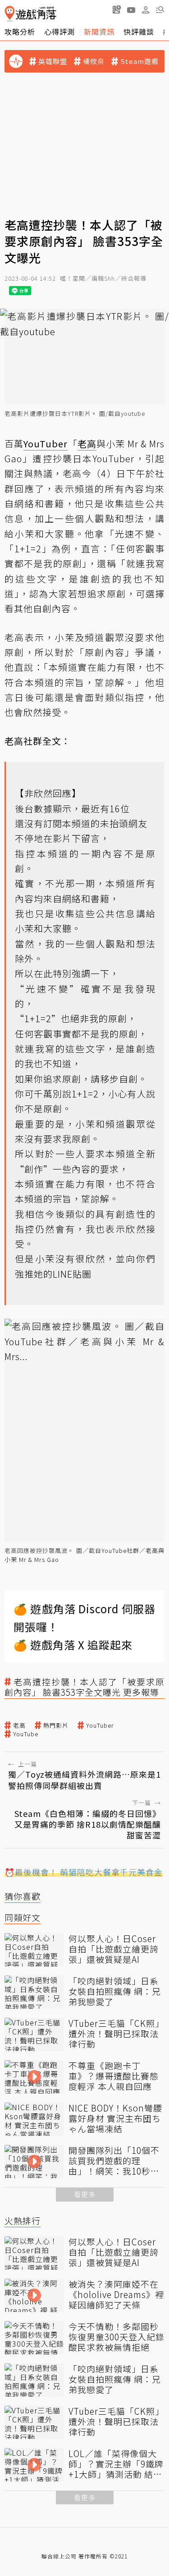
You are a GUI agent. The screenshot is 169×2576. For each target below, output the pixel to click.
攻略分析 (20, 32)
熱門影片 (56, 1725)
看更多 (85, 2194)
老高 (19, 1725)
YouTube (26, 1734)
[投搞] (117, 9)
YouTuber (100, 1725)
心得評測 (59, 32)
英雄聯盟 (53, 61)
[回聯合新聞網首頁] (10, 14)
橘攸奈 (94, 61)
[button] (160, 9)
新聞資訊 (99, 32)
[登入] (146, 10)
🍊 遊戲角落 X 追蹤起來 (73, 1645)
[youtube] (131, 9)
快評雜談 (139, 32)
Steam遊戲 (139, 61)
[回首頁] (30, 14)
